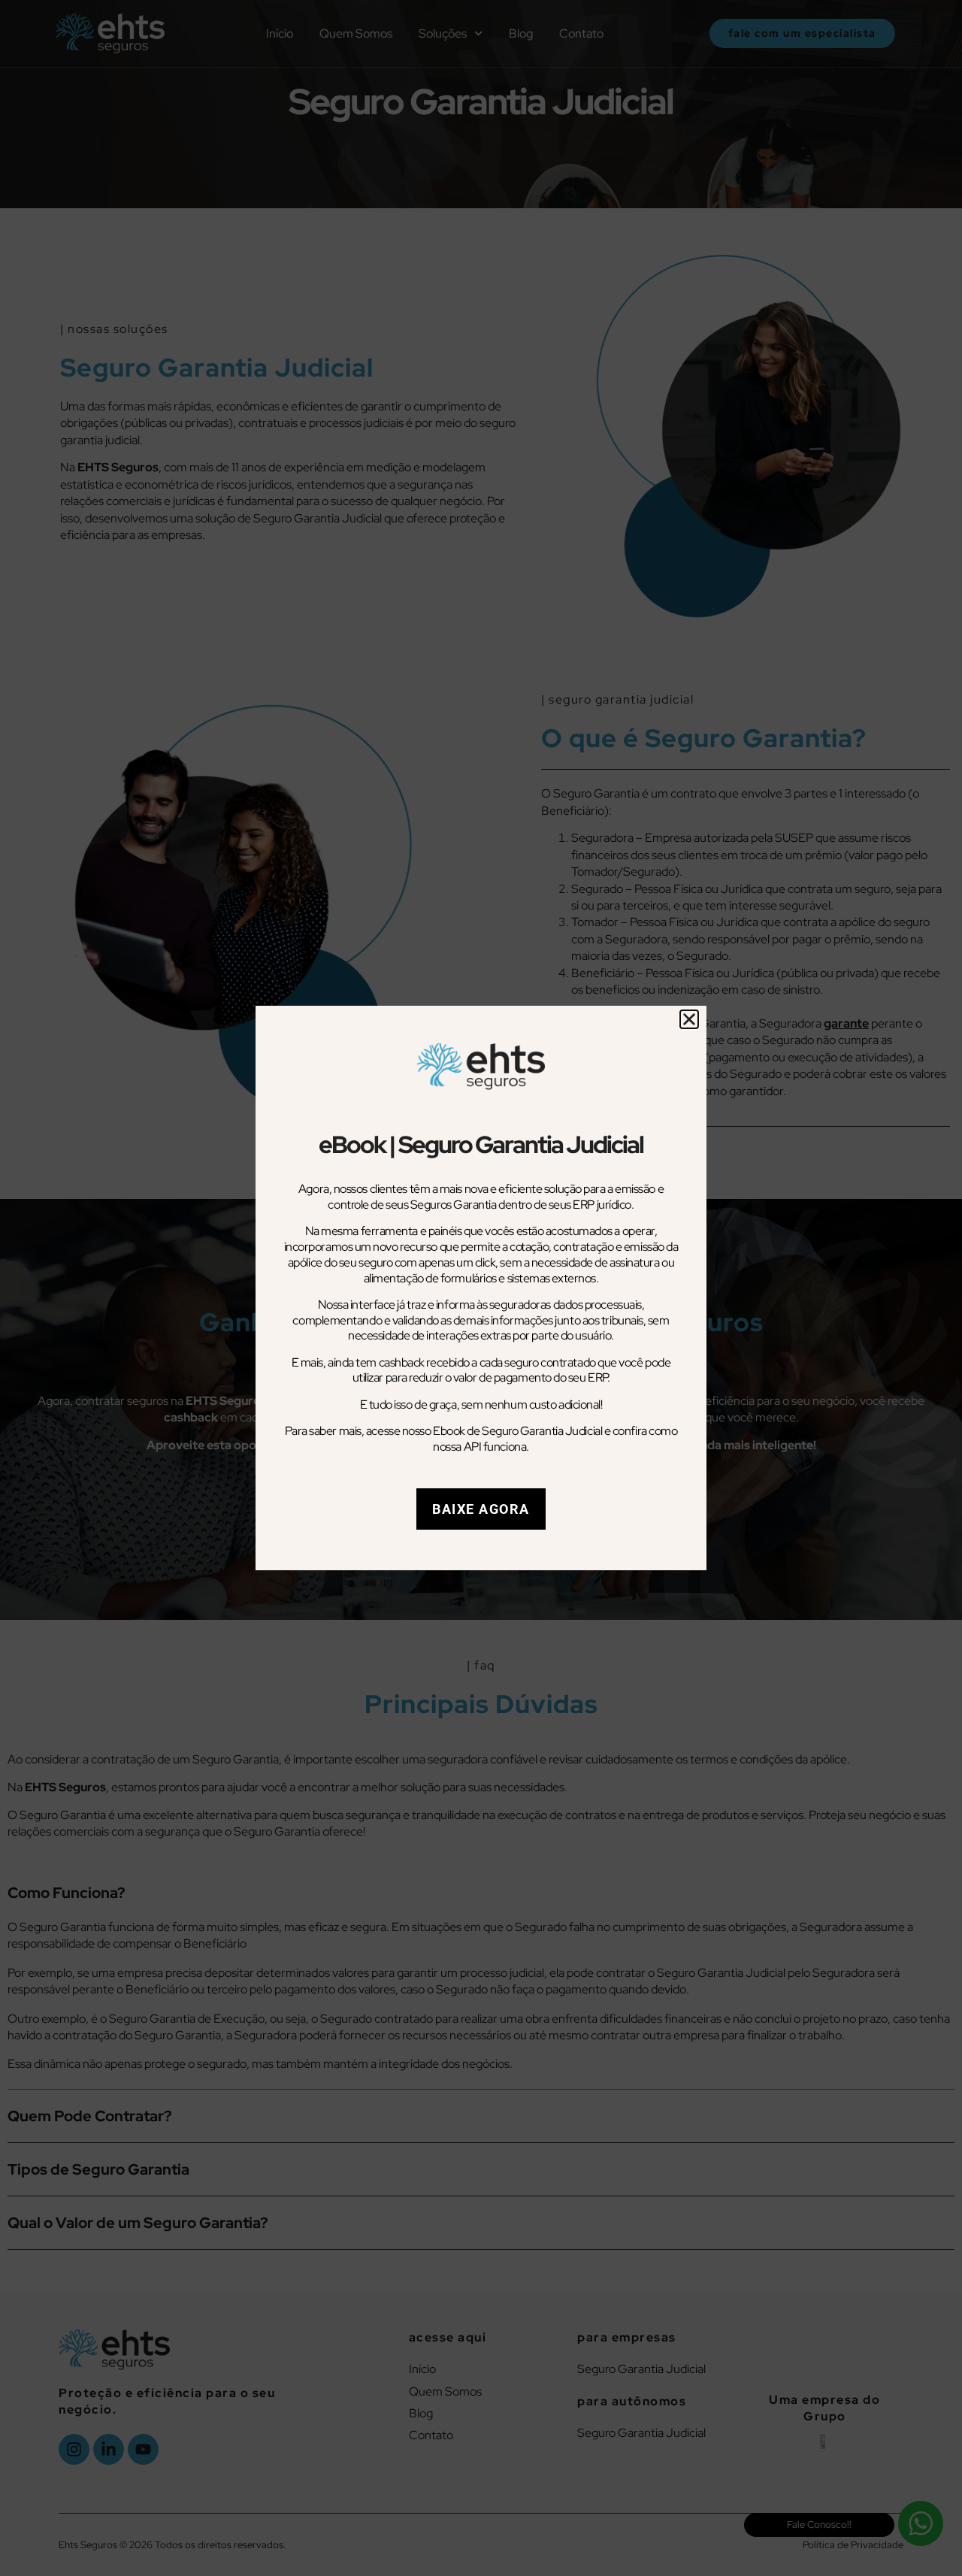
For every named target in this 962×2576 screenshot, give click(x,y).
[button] (689, 1019)
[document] (481, 1288)
